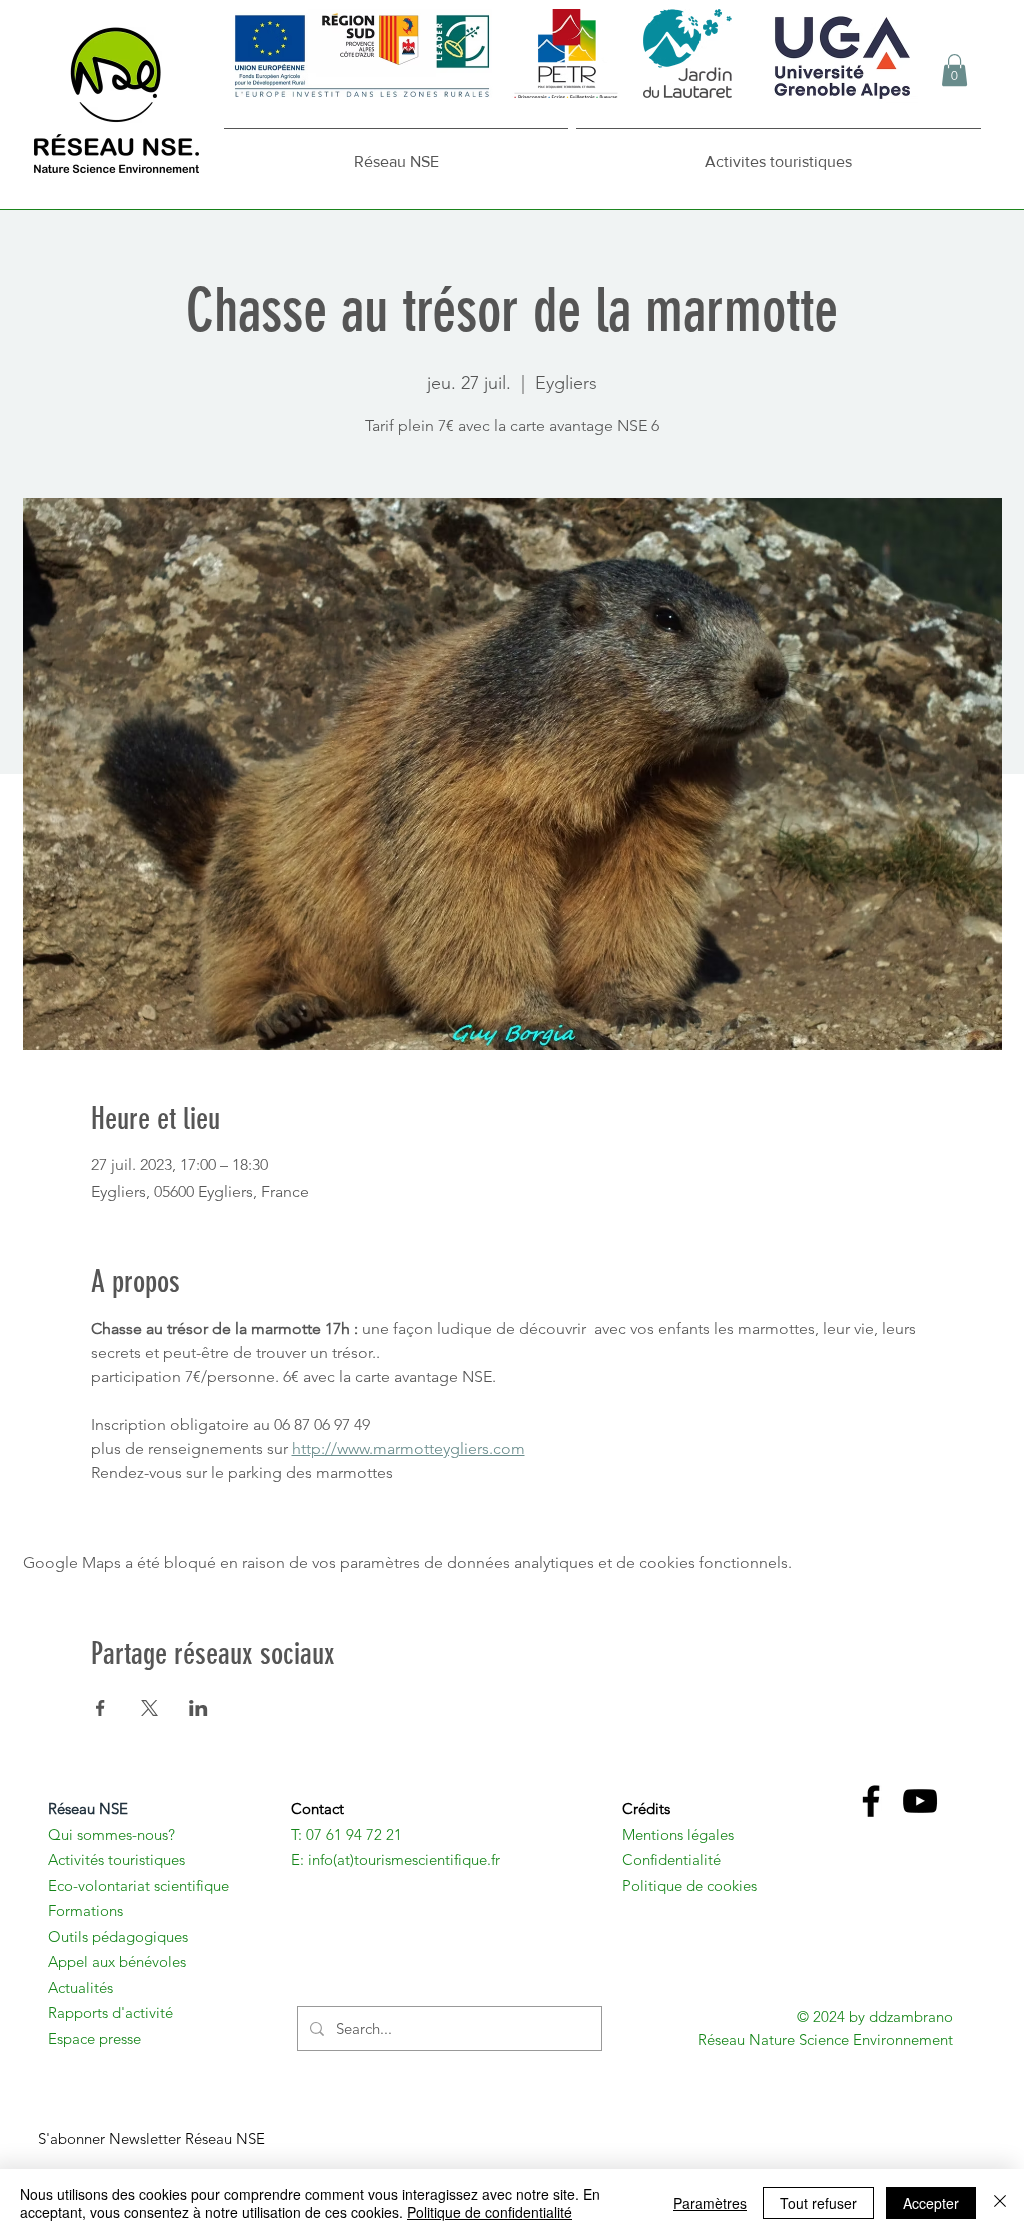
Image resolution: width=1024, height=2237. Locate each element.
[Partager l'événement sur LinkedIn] (198, 1708)
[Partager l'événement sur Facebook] (100, 1708)
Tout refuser (818, 2203)
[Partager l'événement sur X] (149, 1708)
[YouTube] (920, 1801)
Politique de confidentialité (489, 2212)
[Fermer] (1000, 2203)
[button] (954, 70)
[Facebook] (871, 1801)
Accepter (931, 2203)
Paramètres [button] (710, 2203)
